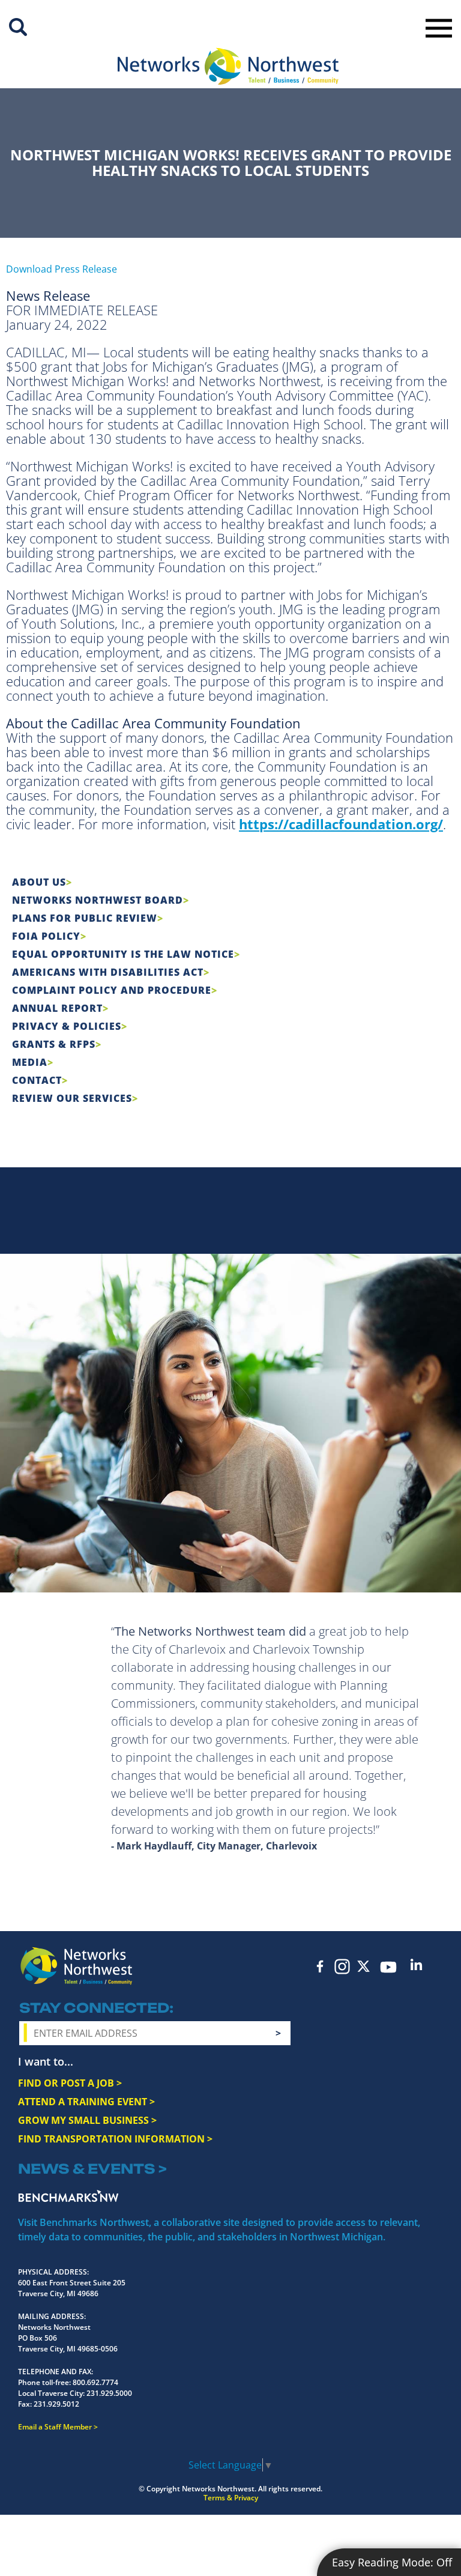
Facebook (321, 1966)
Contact (37, 1080)
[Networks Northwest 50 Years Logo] (228, 66)
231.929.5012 (56, 2404)
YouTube (389, 1967)
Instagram (342, 1967)
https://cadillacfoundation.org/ (341, 824)
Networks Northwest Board (98, 900)
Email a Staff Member (55, 2427)
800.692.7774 (95, 2382)
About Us (39, 882)
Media (30, 1062)
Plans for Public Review (85, 918)
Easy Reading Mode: (392, 2562)
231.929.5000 (109, 2393)
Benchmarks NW (68, 2196)
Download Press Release (62, 269)
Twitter (364, 1966)
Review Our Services (72, 1098)
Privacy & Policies (67, 1026)
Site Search (18, 27)
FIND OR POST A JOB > (70, 2083)
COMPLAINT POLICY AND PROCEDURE (112, 990)
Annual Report (57, 1008)
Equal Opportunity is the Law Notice (123, 954)
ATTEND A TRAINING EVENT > (86, 2102)
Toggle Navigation (439, 28)
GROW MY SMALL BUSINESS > (87, 2120)
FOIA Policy (46, 936)
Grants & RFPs (54, 1044)
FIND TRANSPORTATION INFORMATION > (115, 2139)
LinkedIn (417, 1964)
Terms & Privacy (231, 2498)
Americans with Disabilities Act (108, 972)
